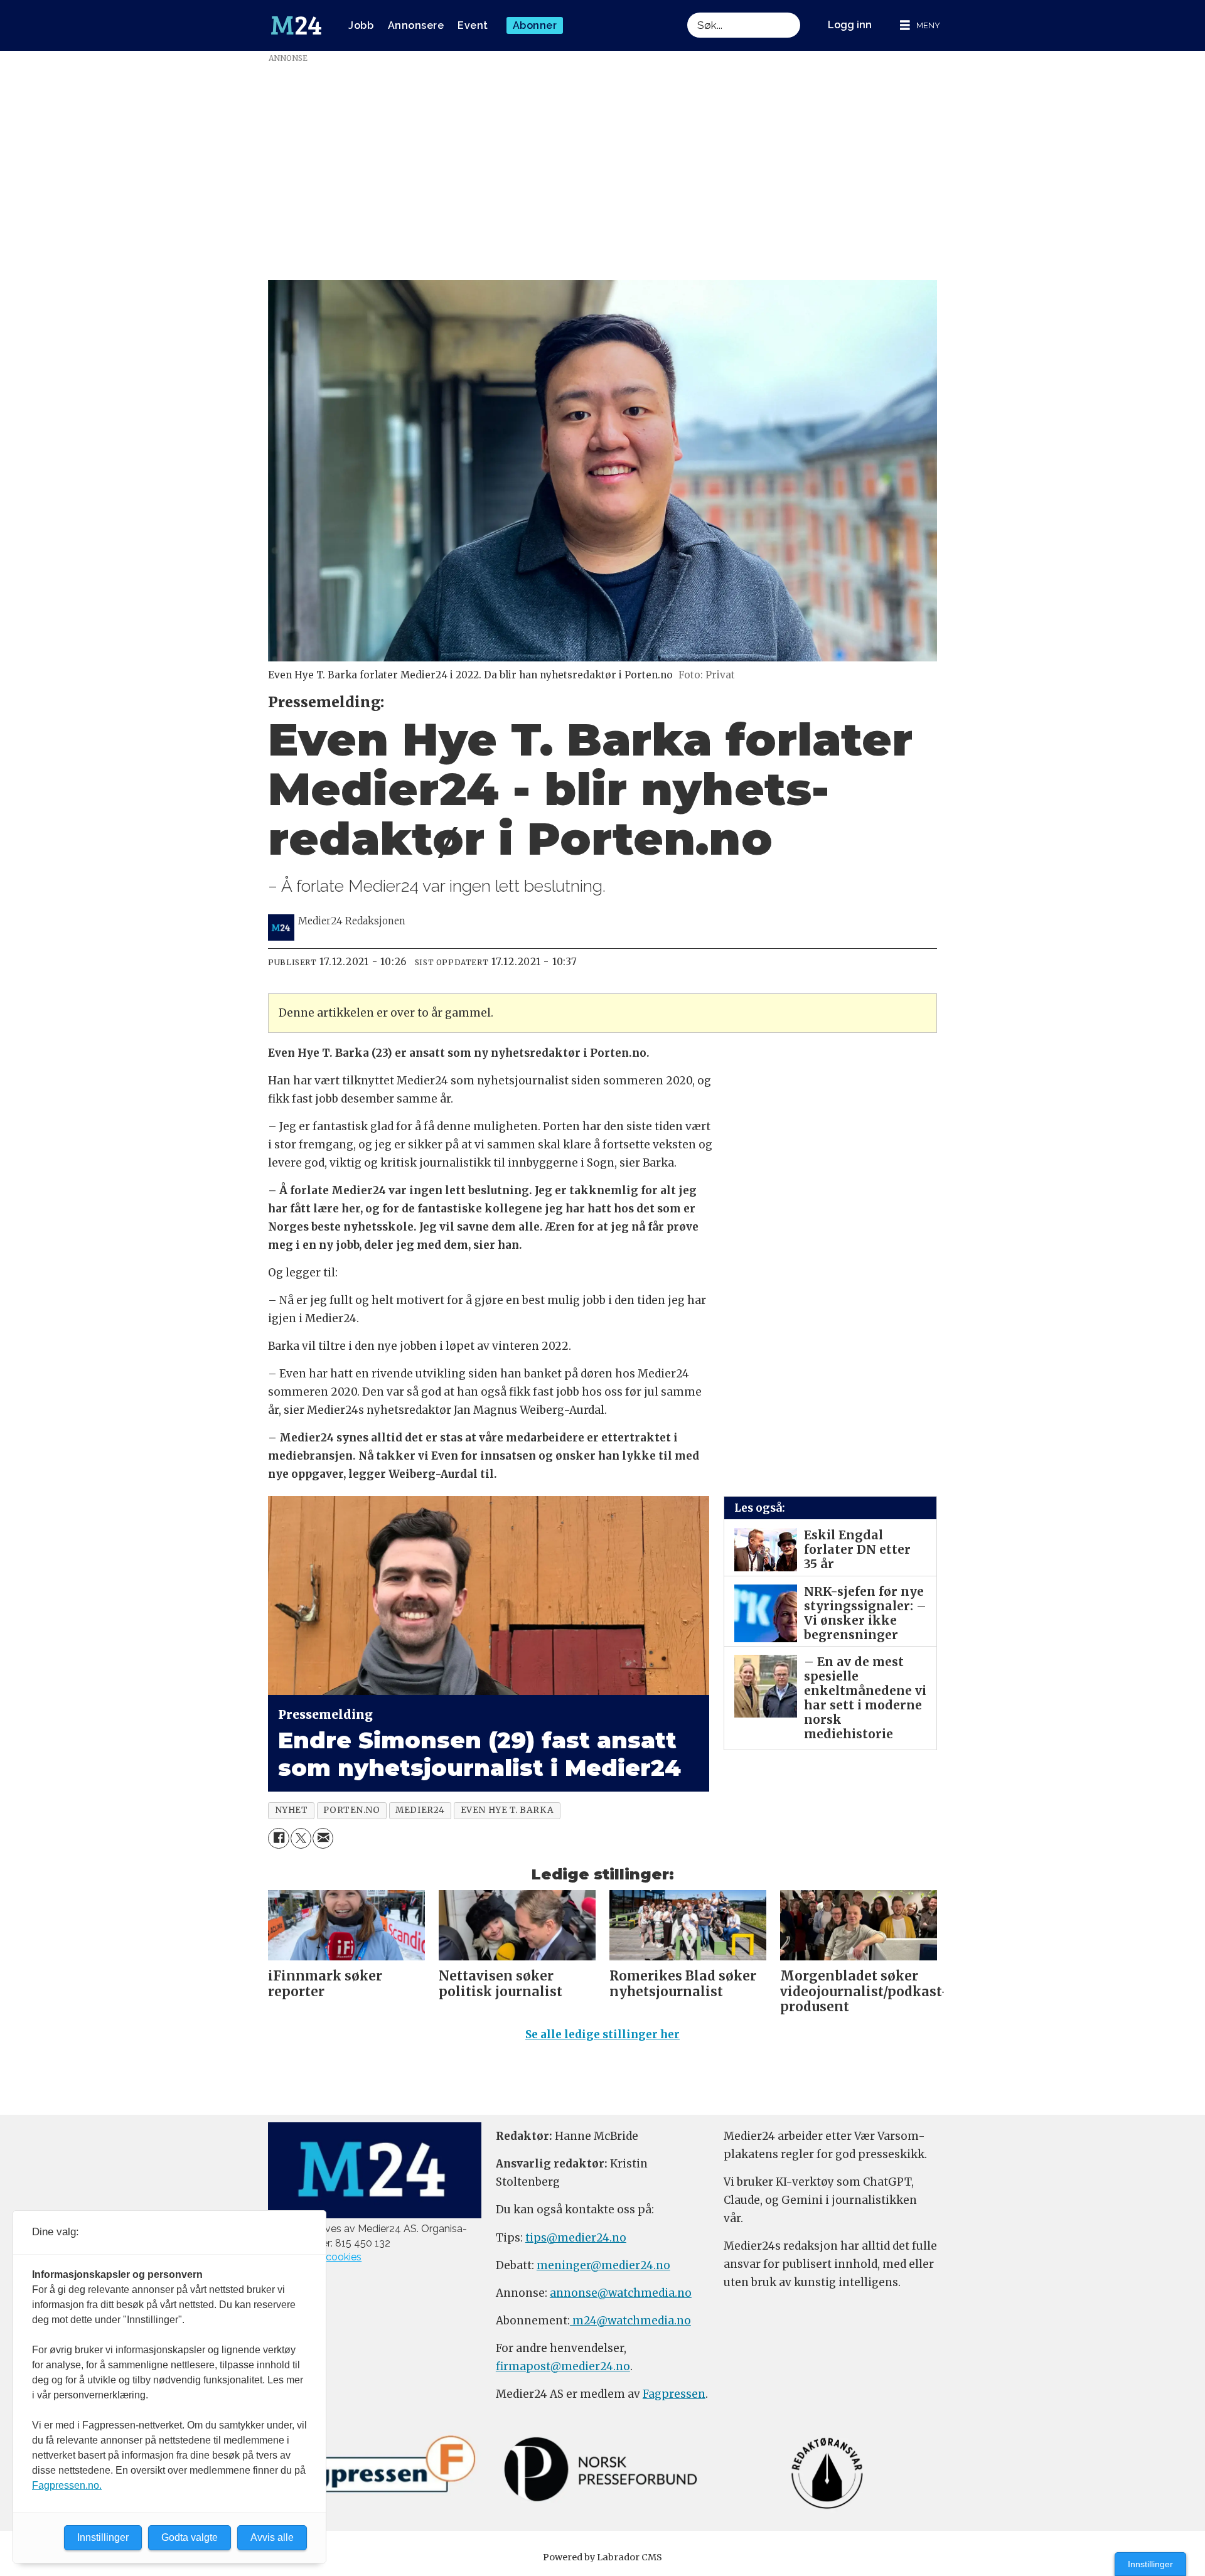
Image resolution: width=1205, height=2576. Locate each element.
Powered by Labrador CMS (602, 2557)
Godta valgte (190, 2537)
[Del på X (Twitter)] (301, 1838)
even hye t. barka (507, 1810)
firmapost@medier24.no (563, 2366)
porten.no (351, 1810)
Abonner (535, 25)
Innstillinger (1150, 2564)
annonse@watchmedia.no (621, 2293)
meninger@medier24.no (603, 2265)
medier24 (420, 1810)
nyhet (292, 1810)
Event (473, 25)
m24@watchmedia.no (630, 2321)
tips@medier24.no (576, 2238)
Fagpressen (674, 2394)
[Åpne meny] (920, 25)
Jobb (361, 25)
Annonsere (416, 25)
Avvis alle (272, 2537)
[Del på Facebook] (278, 1838)
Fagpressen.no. (67, 2485)
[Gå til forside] (296, 26)
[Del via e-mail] (323, 1838)
